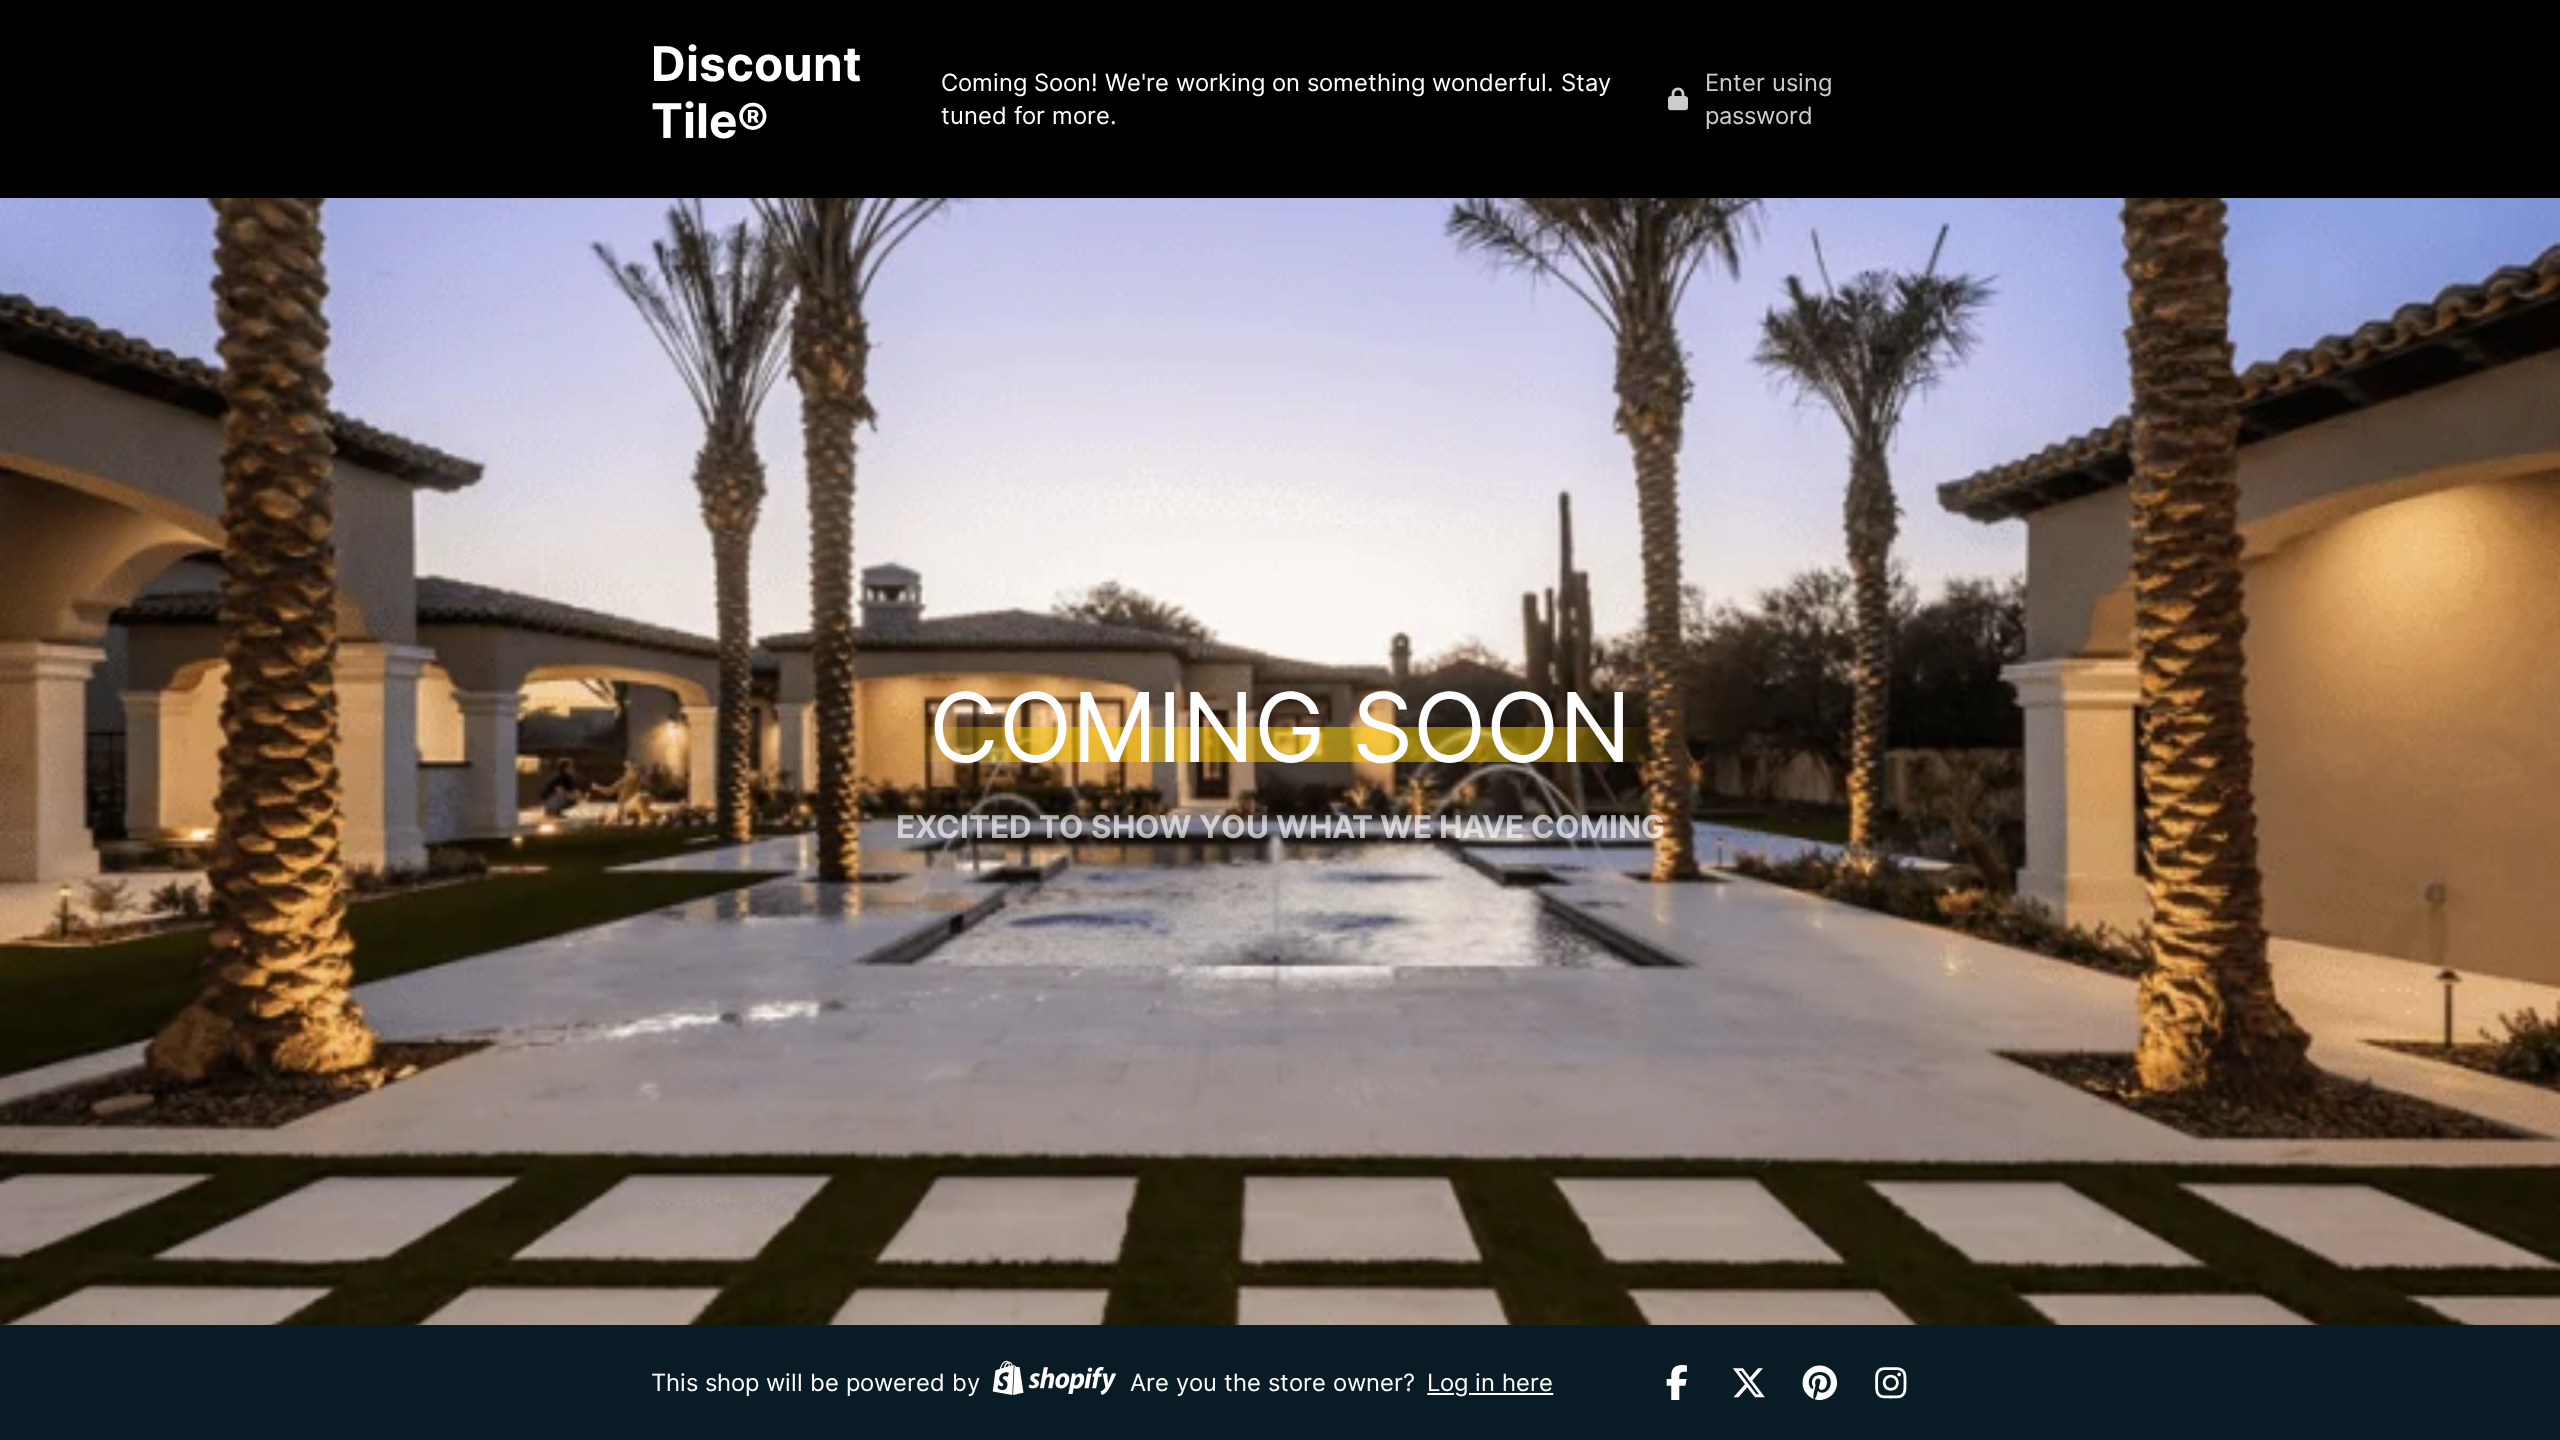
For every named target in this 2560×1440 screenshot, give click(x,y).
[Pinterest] (1820, 1383)
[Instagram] (1891, 1383)
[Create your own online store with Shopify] (1054, 1382)
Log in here (1490, 1382)
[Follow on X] (1749, 1383)
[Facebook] (1677, 1383)
